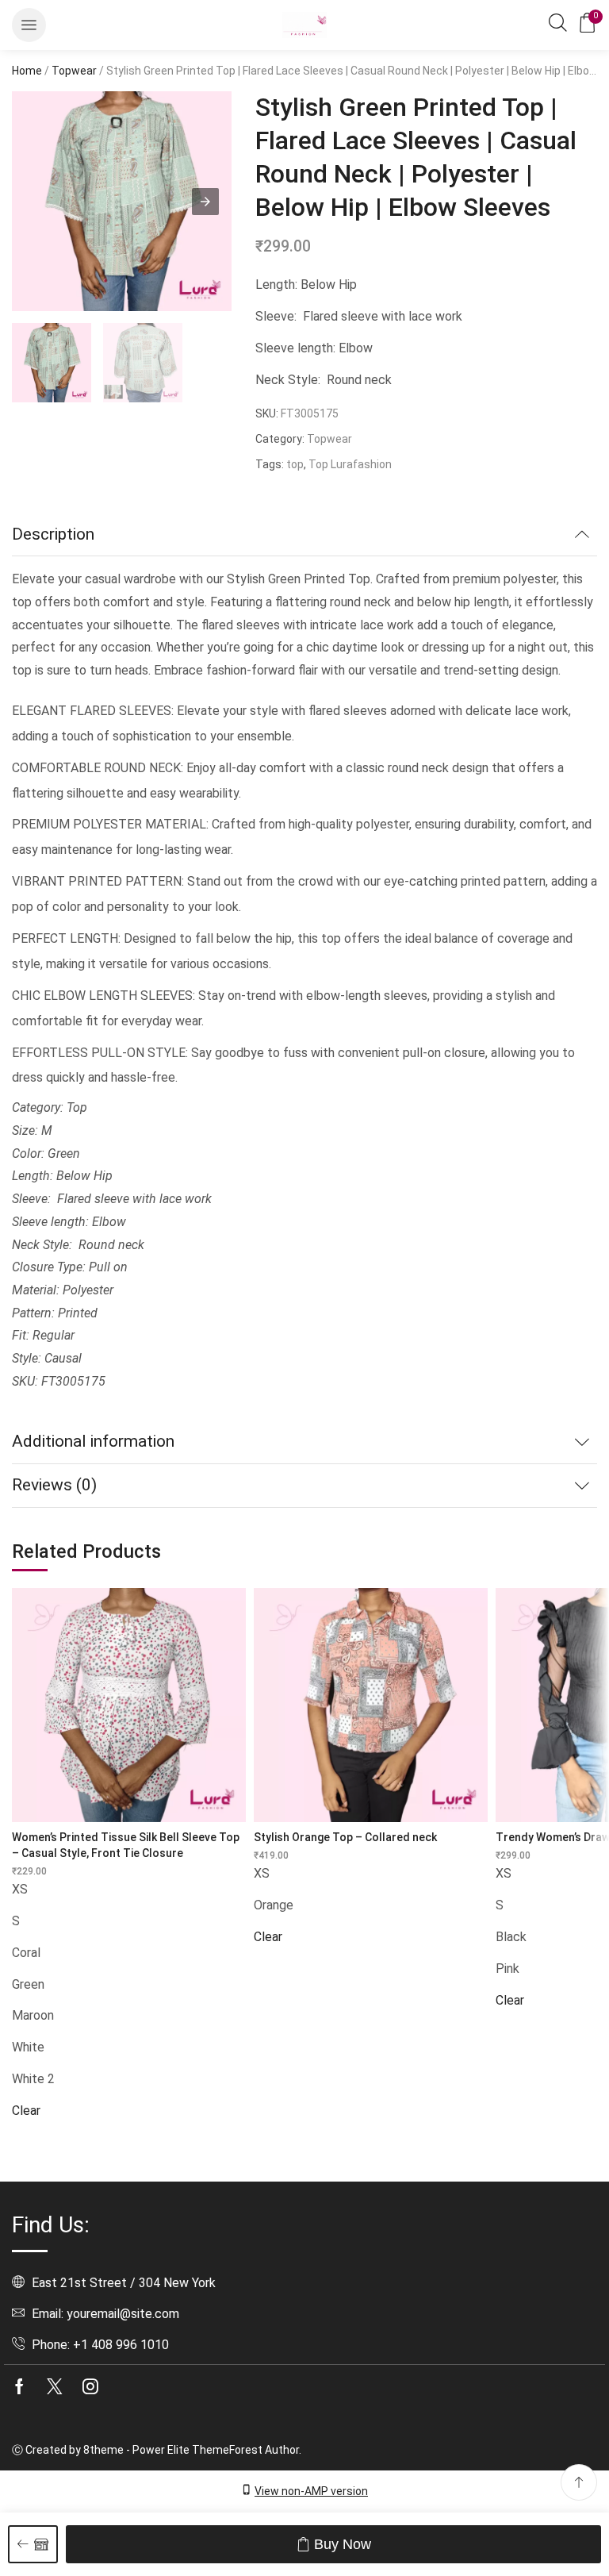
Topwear (74, 71)
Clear (26, 2111)
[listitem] (52, 365)
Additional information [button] (93, 1441)
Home (27, 71)
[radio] (129, 1890)
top (295, 464)
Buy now (343, 2544)
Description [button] (53, 534)
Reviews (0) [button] (54, 1485)
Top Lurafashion (350, 464)
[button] (29, 25)
